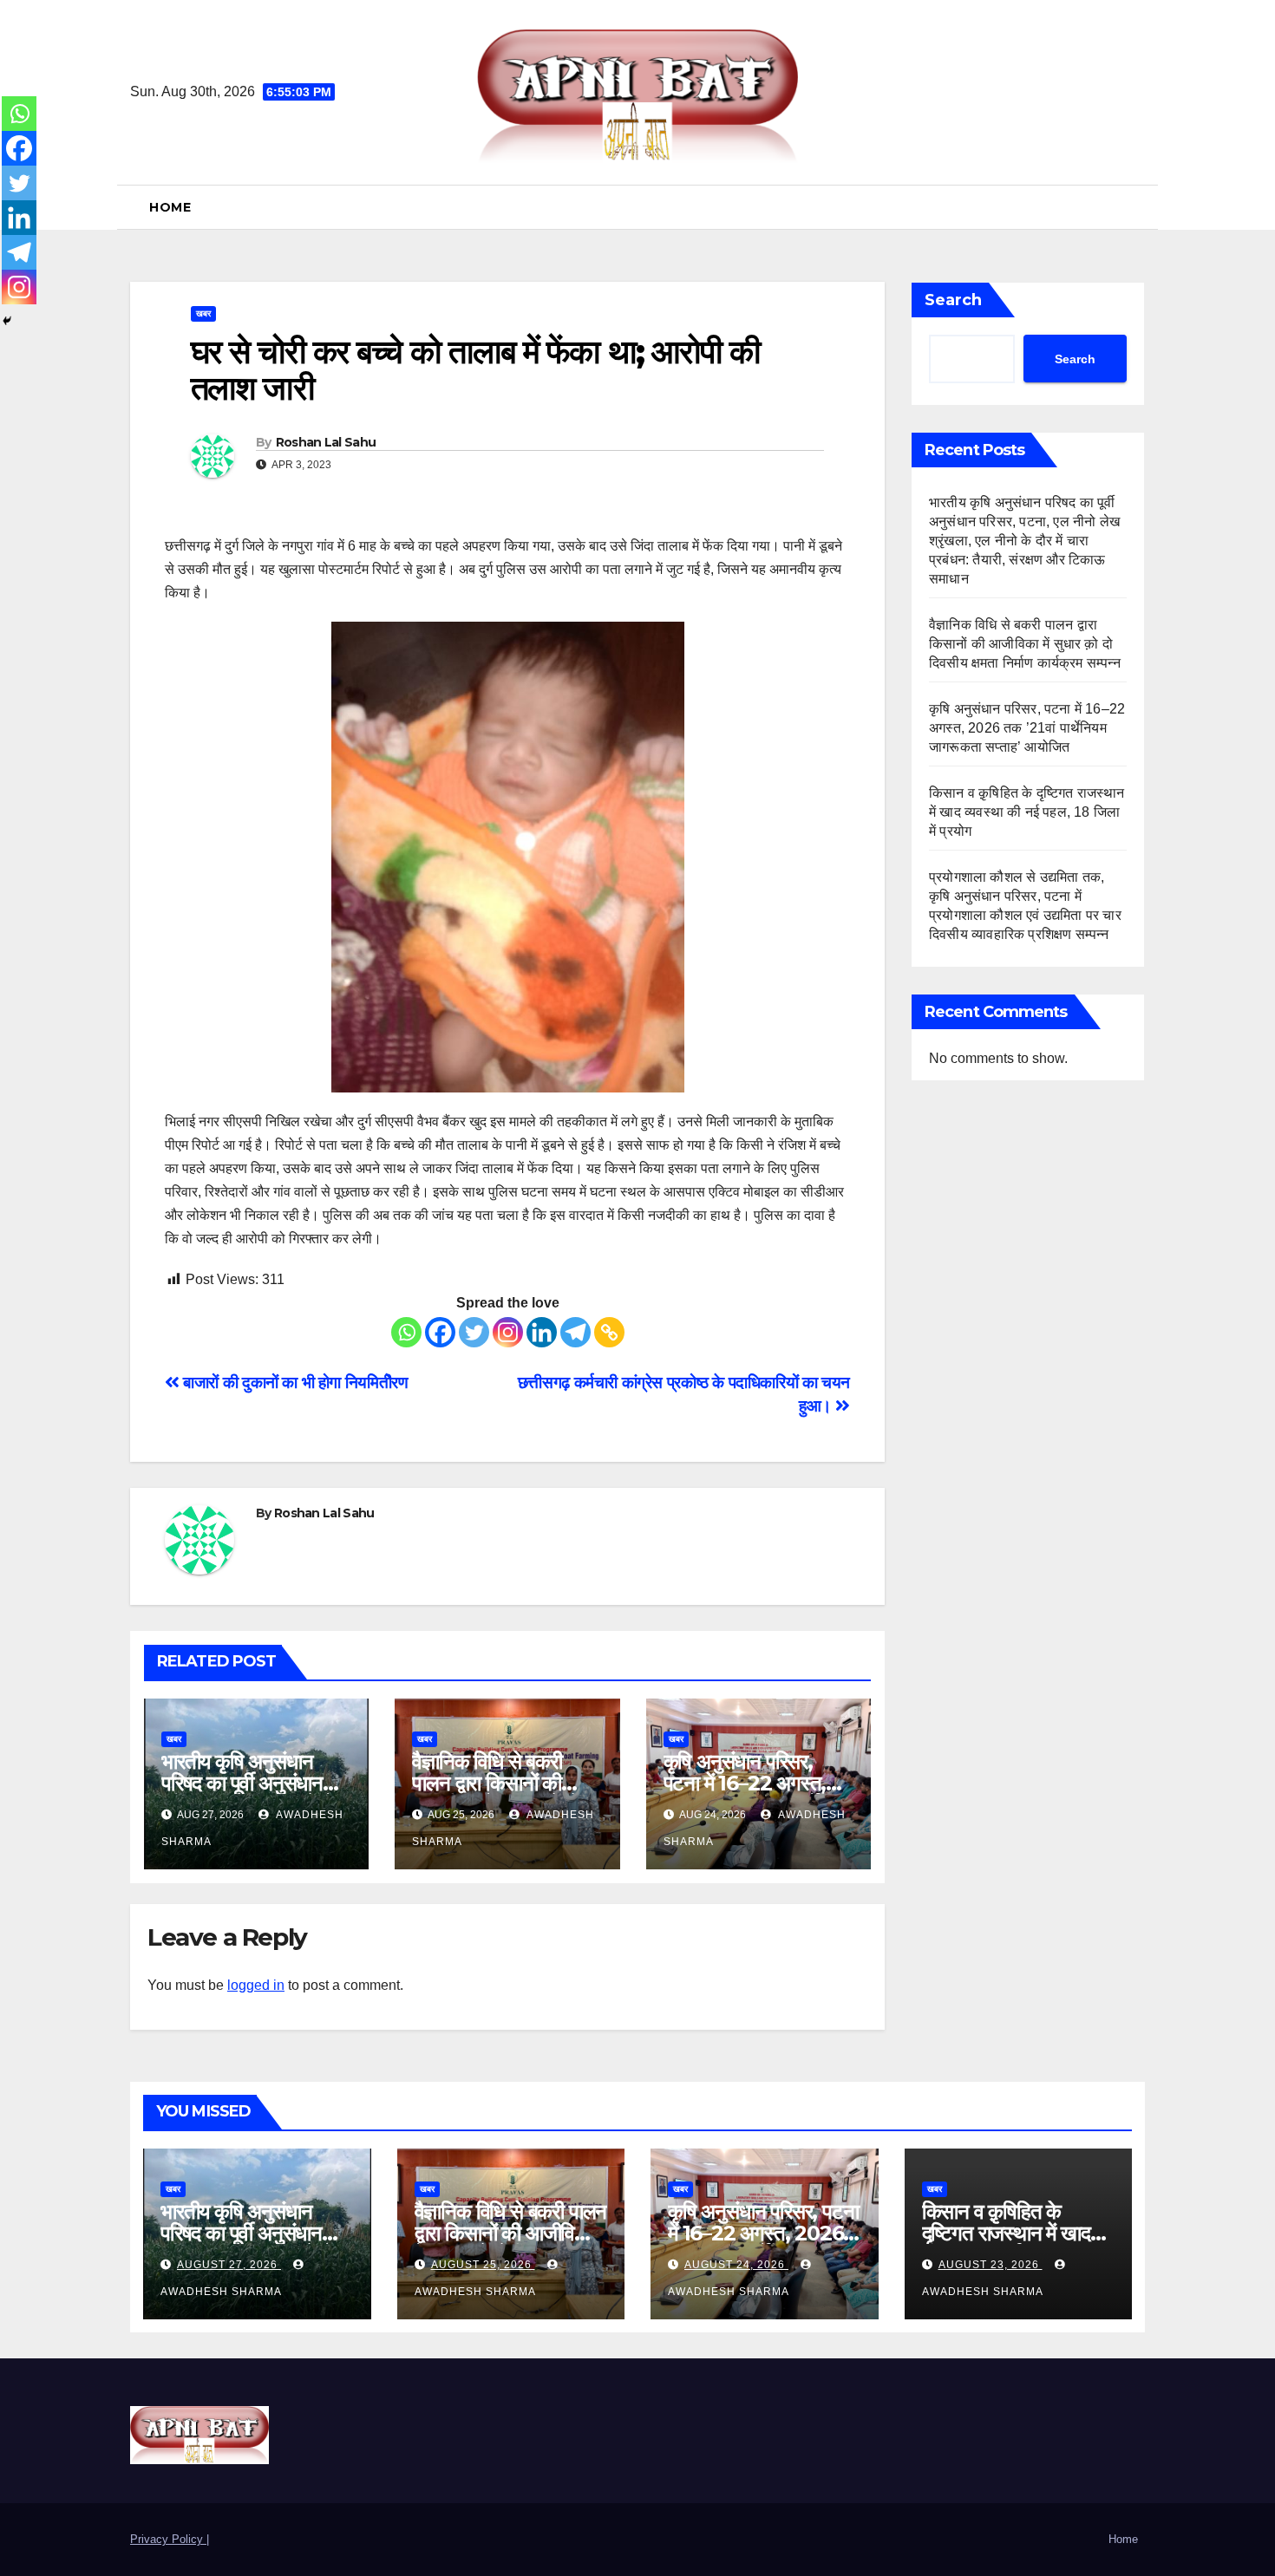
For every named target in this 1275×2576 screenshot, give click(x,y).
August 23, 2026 (991, 2265)
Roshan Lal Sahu (326, 442)
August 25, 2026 (483, 2265)
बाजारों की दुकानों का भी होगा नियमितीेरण (294, 1383)
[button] (1138, 207)
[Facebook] (440, 1332)
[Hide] (7, 321)
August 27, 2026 (229, 2265)
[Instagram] (508, 1332)
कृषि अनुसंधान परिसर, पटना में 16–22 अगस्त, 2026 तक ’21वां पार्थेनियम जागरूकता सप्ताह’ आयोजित (1027, 728)
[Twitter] (474, 1332)
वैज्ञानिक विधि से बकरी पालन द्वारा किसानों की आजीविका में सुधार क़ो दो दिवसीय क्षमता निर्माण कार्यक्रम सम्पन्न (1027, 644)
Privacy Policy (168, 2539)
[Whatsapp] (406, 1332)
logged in (256, 1985)
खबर (203, 313)
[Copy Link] (609, 1332)
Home (170, 207)
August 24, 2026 (736, 2265)
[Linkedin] (542, 1332)
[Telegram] (575, 1332)
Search (953, 300)
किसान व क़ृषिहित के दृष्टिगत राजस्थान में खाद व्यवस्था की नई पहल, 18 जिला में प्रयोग (1027, 812)
